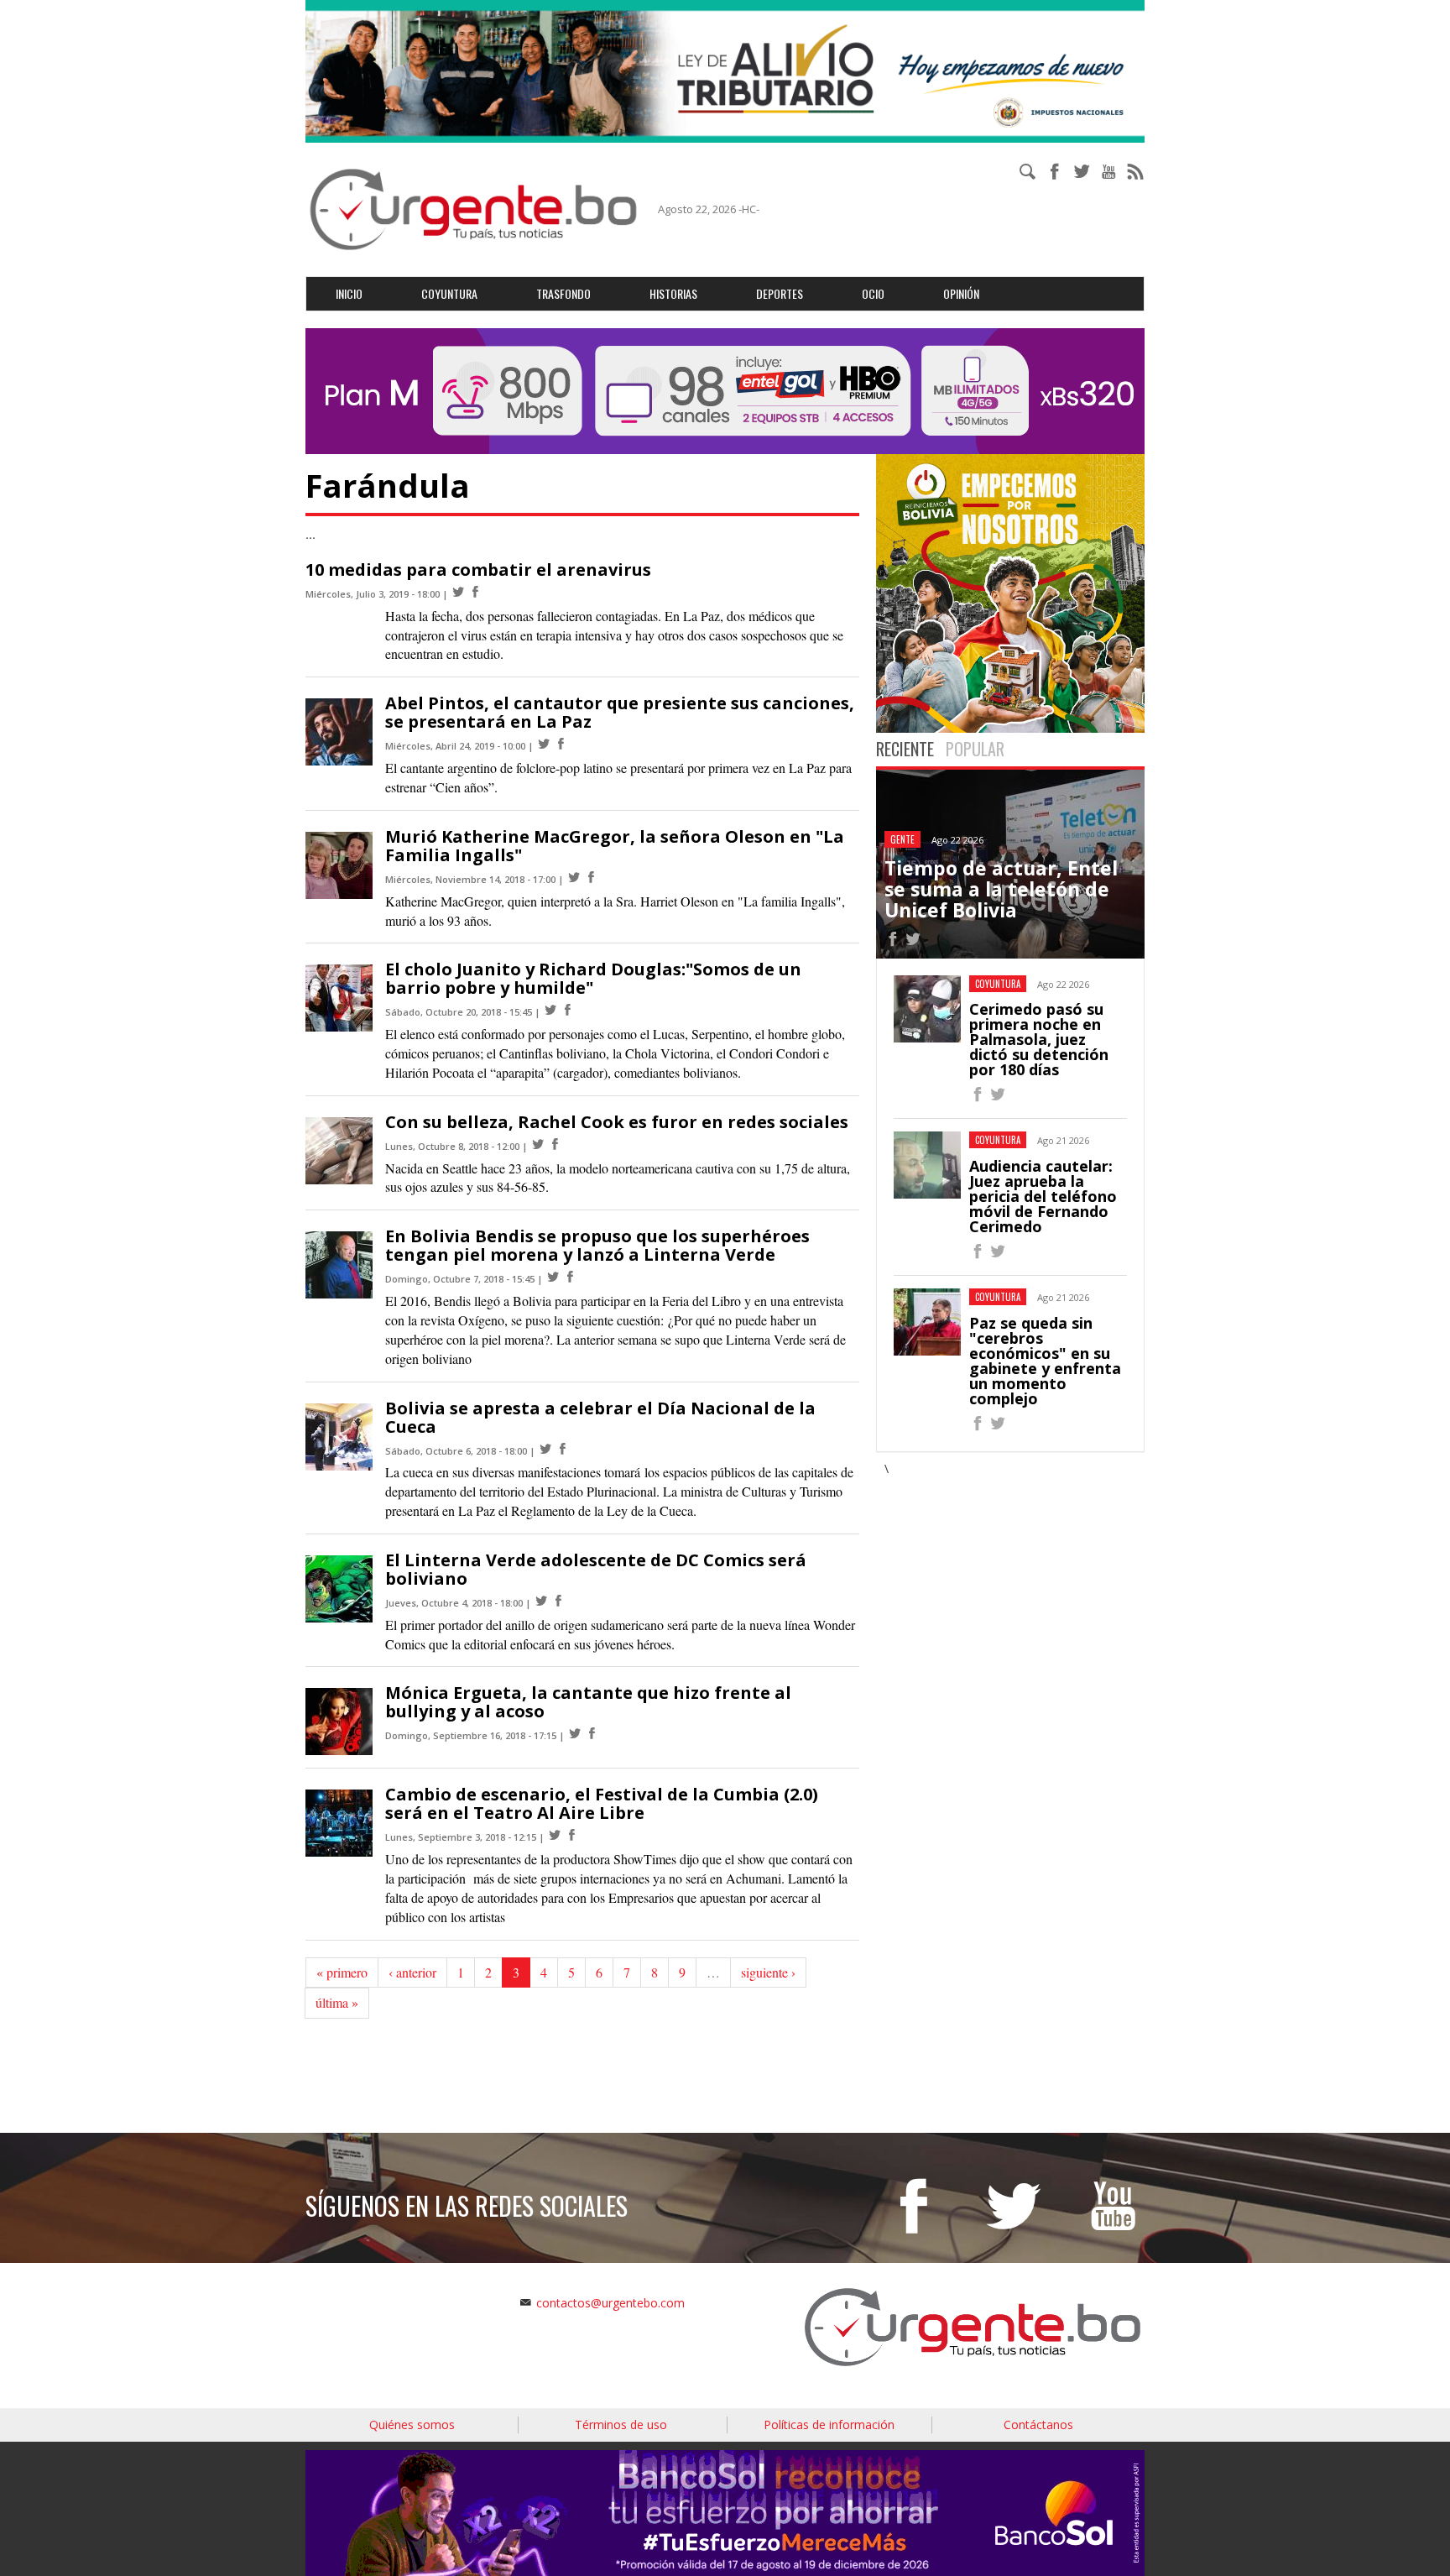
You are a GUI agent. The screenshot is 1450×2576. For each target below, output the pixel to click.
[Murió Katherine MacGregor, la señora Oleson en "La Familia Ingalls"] (574, 878)
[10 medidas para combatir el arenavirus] (458, 592)
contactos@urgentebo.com (610, 2303)
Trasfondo (563, 293)
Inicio (349, 293)
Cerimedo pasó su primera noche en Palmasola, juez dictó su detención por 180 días (1039, 1039)
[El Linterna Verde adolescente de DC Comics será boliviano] (541, 1601)
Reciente (905, 749)
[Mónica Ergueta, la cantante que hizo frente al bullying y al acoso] (575, 1734)
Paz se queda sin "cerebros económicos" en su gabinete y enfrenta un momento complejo (1045, 1361)
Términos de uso (621, 2424)
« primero (342, 1972)
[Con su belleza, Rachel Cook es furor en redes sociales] (538, 1144)
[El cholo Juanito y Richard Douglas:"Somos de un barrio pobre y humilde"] (550, 1010)
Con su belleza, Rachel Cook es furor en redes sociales (617, 1122)
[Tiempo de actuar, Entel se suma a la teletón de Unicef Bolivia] (893, 941)
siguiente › (768, 1972)
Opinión (961, 293)
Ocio (873, 293)
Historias (673, 293)
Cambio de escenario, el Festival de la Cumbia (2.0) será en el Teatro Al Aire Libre (602, 1803)
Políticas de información (829, 2424)
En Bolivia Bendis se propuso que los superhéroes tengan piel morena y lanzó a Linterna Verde (597, 1245)
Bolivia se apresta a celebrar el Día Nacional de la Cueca (600, 1417)
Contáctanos (1038, 2424)
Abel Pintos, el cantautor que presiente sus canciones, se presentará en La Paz (620, 712)
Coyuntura (449, 293)
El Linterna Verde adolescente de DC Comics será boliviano (596, 1569)
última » (337, 2002)
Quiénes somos (412, 2424)
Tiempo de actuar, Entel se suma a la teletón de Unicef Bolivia (1001, 889)
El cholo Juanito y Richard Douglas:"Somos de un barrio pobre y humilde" (593, 978)
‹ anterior (412, 1972)
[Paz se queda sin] (978, 1426)
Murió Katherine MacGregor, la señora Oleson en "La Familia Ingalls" (615, 846)
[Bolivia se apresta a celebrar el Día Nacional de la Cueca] (545, 1449)
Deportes (780, 293)
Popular (975, 749)
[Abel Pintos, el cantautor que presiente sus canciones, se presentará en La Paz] (544, 744)
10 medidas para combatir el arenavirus (478, 570)
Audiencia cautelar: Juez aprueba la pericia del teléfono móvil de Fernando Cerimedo (1043, 1196)
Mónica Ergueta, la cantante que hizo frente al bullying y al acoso (588, 1702)
